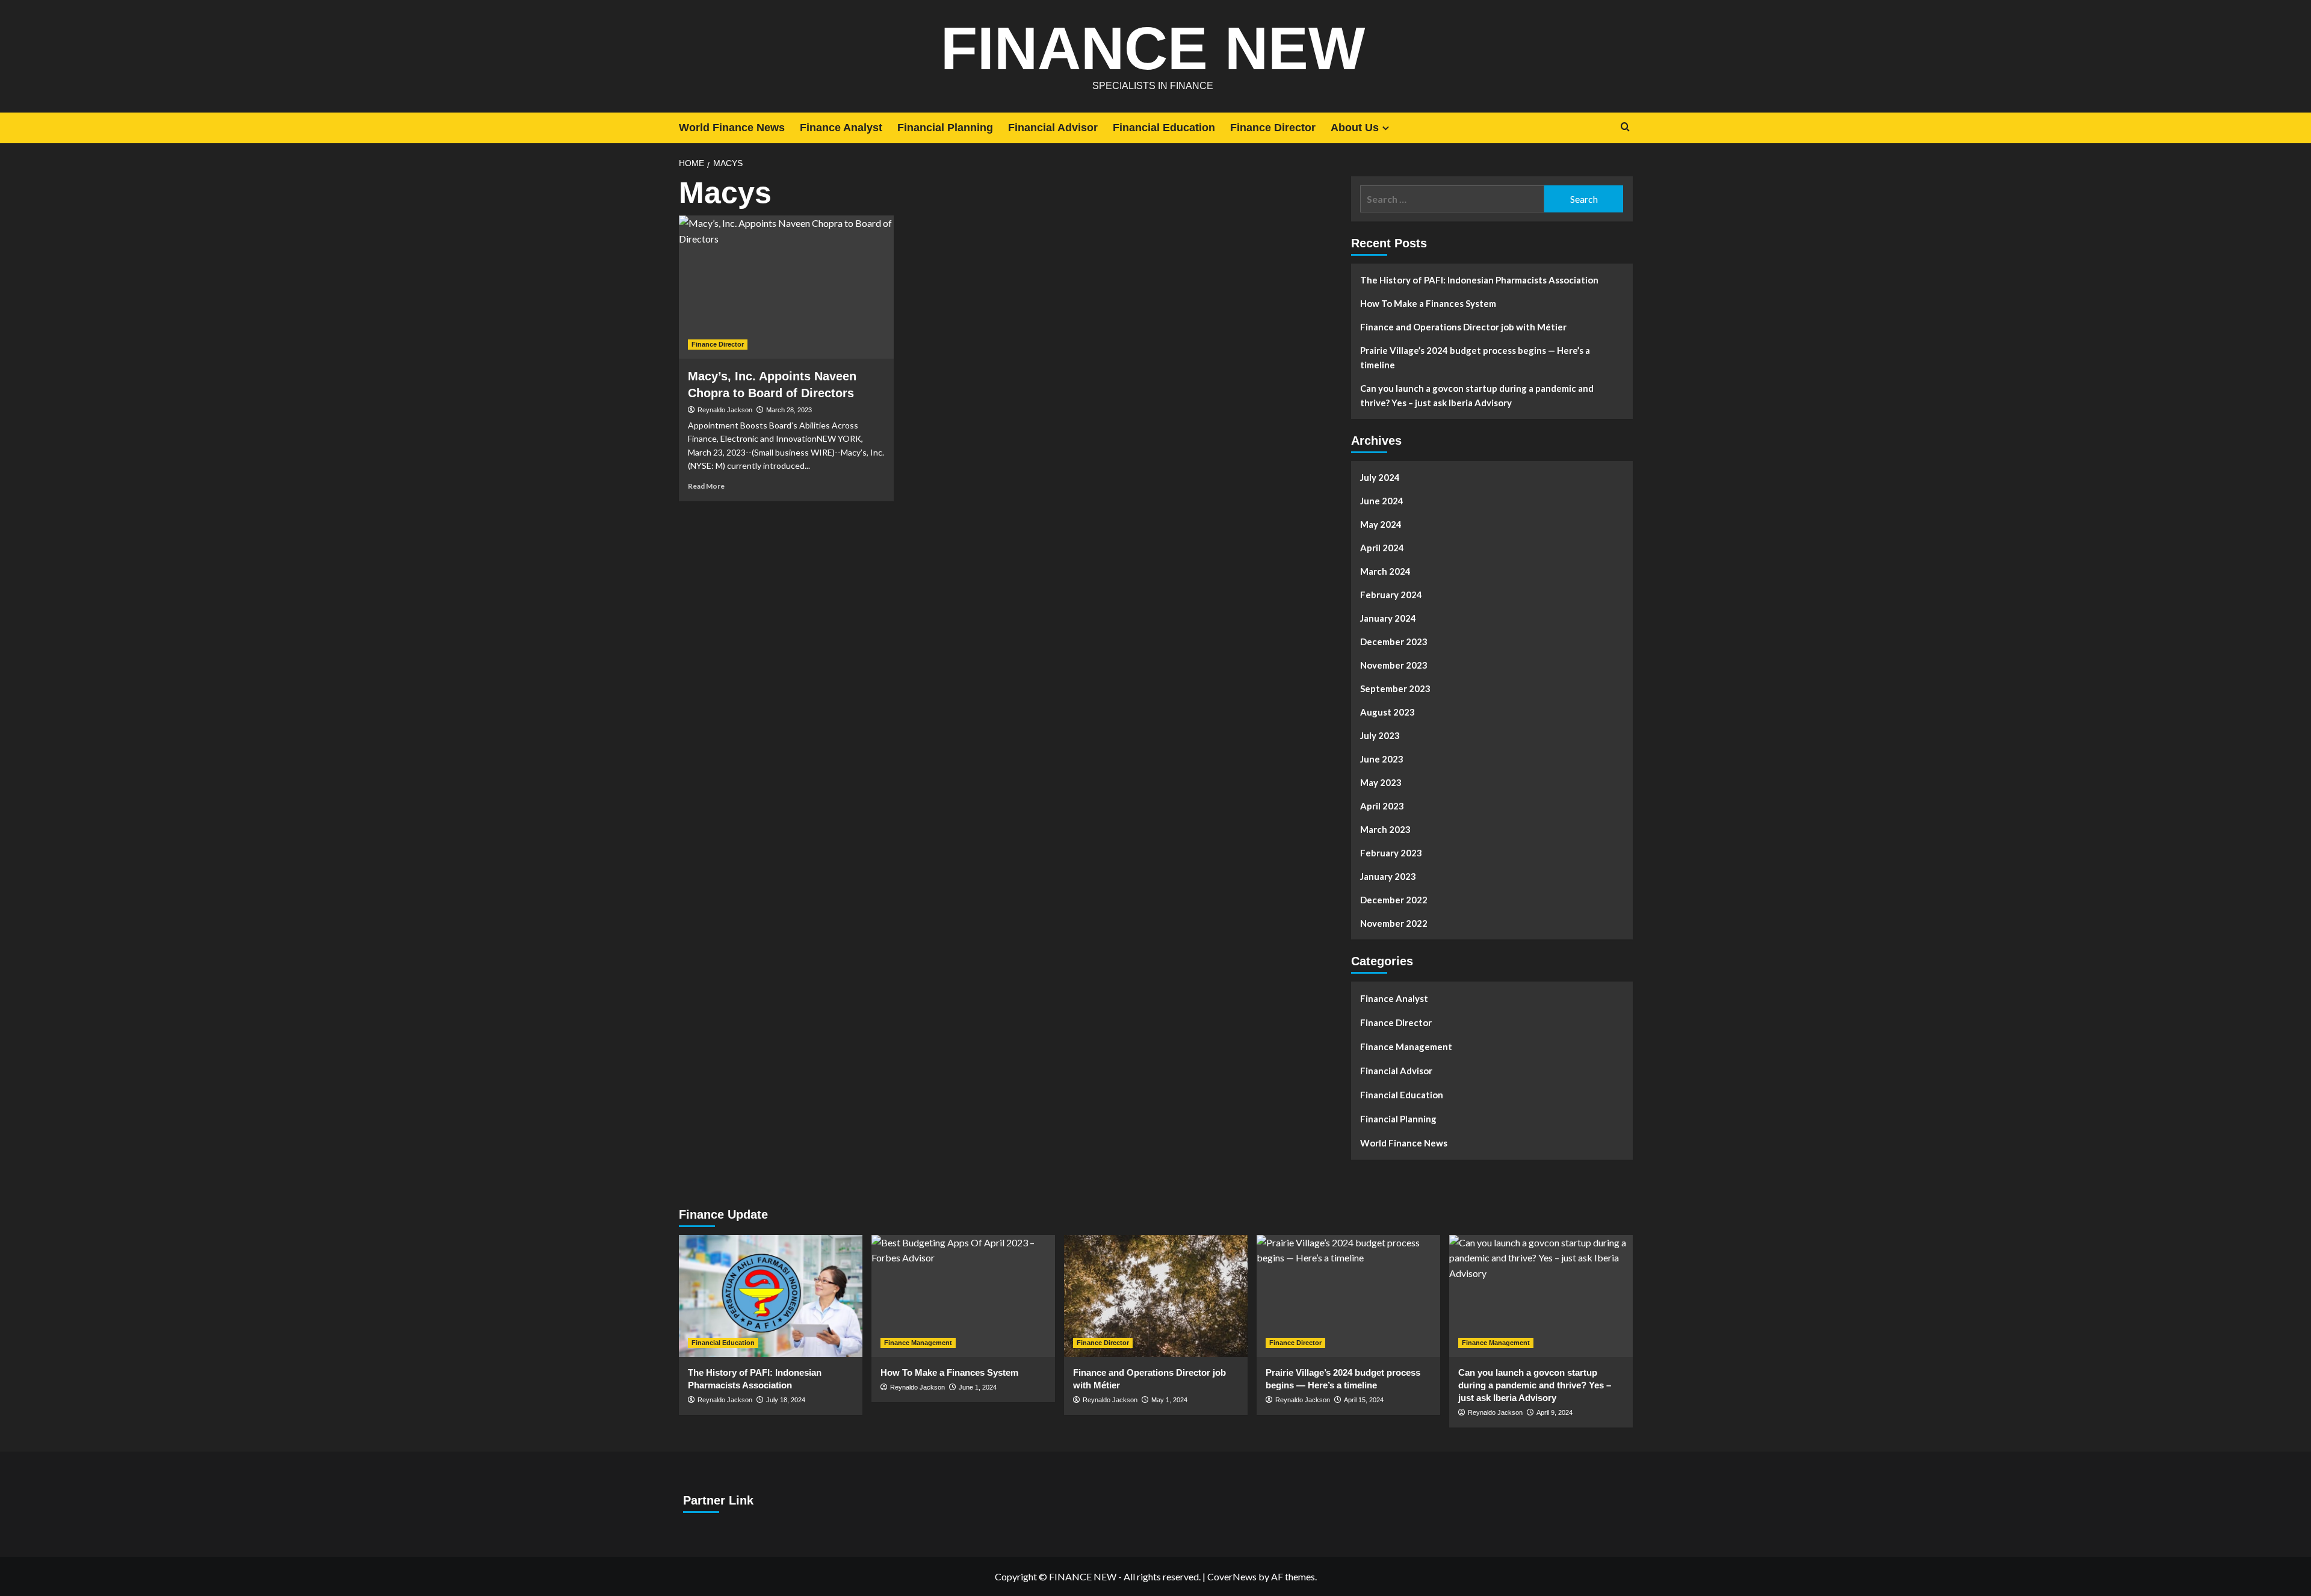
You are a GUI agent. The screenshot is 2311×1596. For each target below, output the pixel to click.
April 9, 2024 (1555, 1412)
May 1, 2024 (1169, 1400)
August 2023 (1388, 712)
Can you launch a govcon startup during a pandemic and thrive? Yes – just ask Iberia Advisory (1477, 395)
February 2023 (1391, 853)
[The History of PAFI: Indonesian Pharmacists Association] (771, 1296)
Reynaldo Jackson (725, 410)
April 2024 (1382, 548)
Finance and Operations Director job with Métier (1463, 327)
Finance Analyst (841, 128)
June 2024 (1382, 501)
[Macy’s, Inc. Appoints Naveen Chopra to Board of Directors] (786, 287)
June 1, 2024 (978, 1387)
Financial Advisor (1053, 128)
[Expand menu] (1386, 128)
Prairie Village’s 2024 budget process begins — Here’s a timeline (1475, 357)
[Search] (1625, 127)
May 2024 (1381, 524)
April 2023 (1382, 806)
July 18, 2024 (786, 1400)
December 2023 (1394, 642)
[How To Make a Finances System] (963, 1296)
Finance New (1153, 48)
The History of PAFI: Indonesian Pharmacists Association (1479, 280)
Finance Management (1406, 1047)
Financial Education (1164, 128)
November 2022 (1394, 923)
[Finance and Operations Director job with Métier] (1156, 1296)
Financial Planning (945, 128)
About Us (1355, 128)
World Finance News (732, 128)
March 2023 (1385, 829)
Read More (706, 486)
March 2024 (1385, 571)
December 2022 (1394, 900)
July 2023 (1380, 735)
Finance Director (1273, 128)
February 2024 (1391, 595)
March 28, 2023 (789, 410)
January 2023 (1388, 876)
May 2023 (1381, 782)
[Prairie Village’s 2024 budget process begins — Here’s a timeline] (1348, 1296)
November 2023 (1394, 665)
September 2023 (1395, 688)
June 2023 (1382, 759)
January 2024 (1388, 618)
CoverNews (1232, 1576)
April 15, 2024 (1364, 1400)
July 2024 (1380, 477)
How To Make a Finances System (1428, 303)
